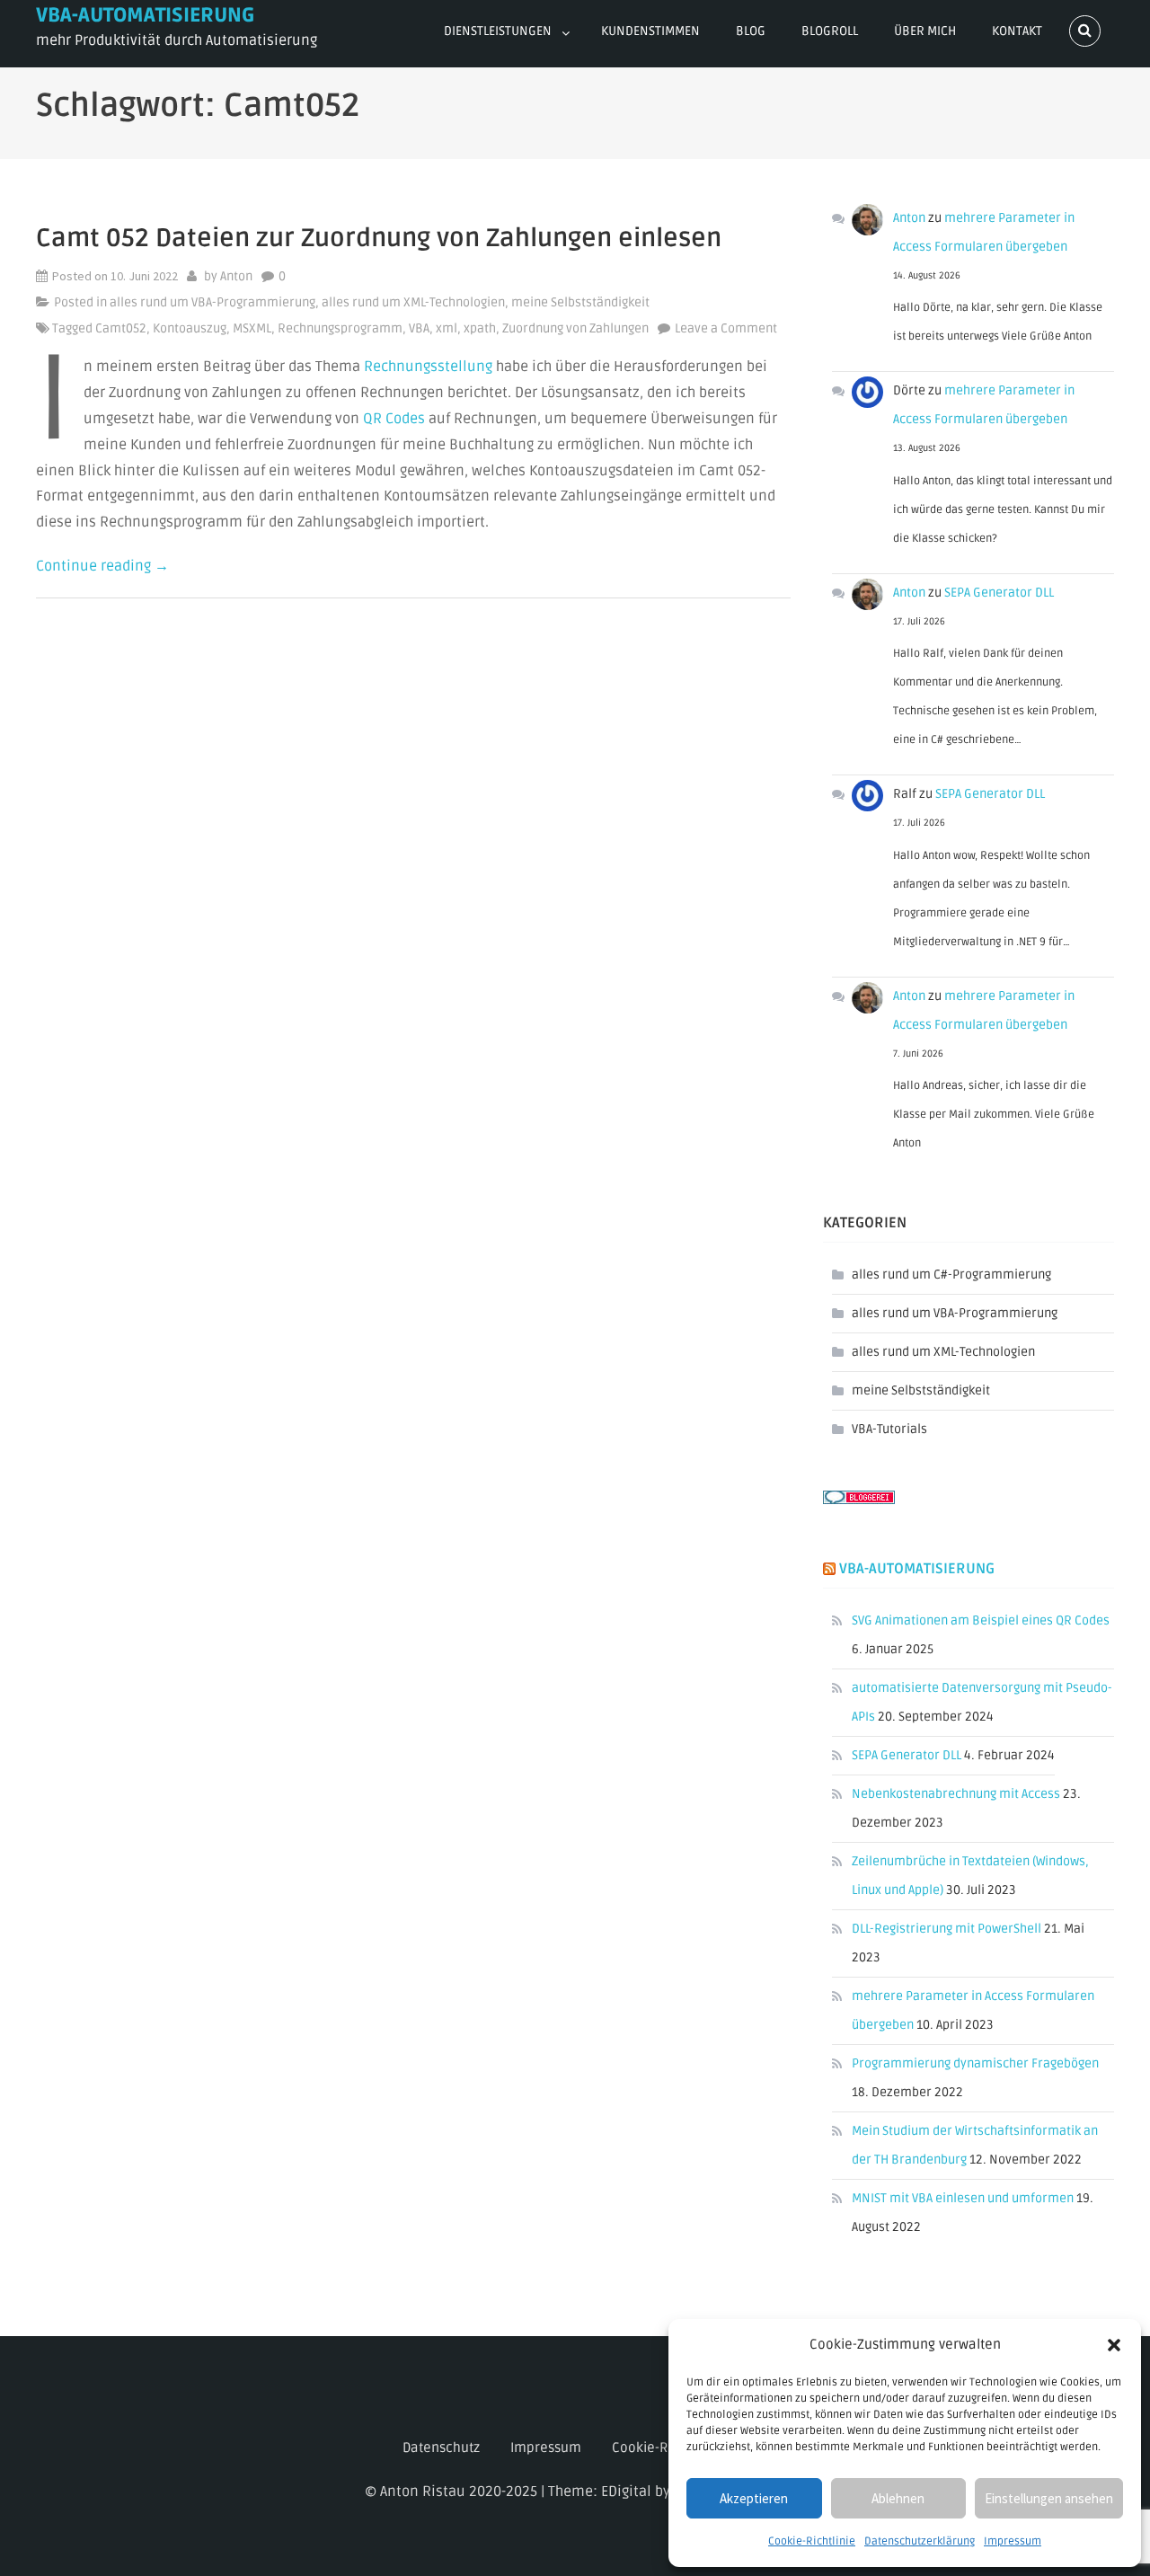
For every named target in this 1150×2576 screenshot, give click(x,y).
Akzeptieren (754, 2498)
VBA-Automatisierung (145, 15)
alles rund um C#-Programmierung (951, 1275)
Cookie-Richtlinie (812, 2541)
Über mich (925, 31)
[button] (1114, 2345)
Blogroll (830, 31)
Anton (236, 276)
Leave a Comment (726, 330)
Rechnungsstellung (428, 367)
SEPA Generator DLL (999, 593)
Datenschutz (441, 2448)
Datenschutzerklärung (920, 2541)
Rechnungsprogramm (340, 328)
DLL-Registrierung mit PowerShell (947, 1929)
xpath (480, 328)
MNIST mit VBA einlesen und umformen (963, 2198)
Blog (751, 31)
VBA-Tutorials (889, 1429)
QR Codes (394, 419)
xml (447, 328)
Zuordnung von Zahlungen (575, 328)
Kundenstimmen (650, 31)
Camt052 (121, 328)
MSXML (252, 328)
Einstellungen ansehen (1049, 2498)
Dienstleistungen (498, 31)
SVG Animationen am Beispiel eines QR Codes (981, 1620)
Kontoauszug (190, 328)
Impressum (1013, 2541)
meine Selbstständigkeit (580, 302)
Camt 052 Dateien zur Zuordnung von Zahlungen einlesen (379, 238)
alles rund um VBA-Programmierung (212, 302)
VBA (419, 328)
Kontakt (1017, 31)
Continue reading (102, 566)
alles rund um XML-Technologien (413, 302)
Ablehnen (898, 2498)
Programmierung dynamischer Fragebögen (975, 2063)
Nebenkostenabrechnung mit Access (956, 1794)
